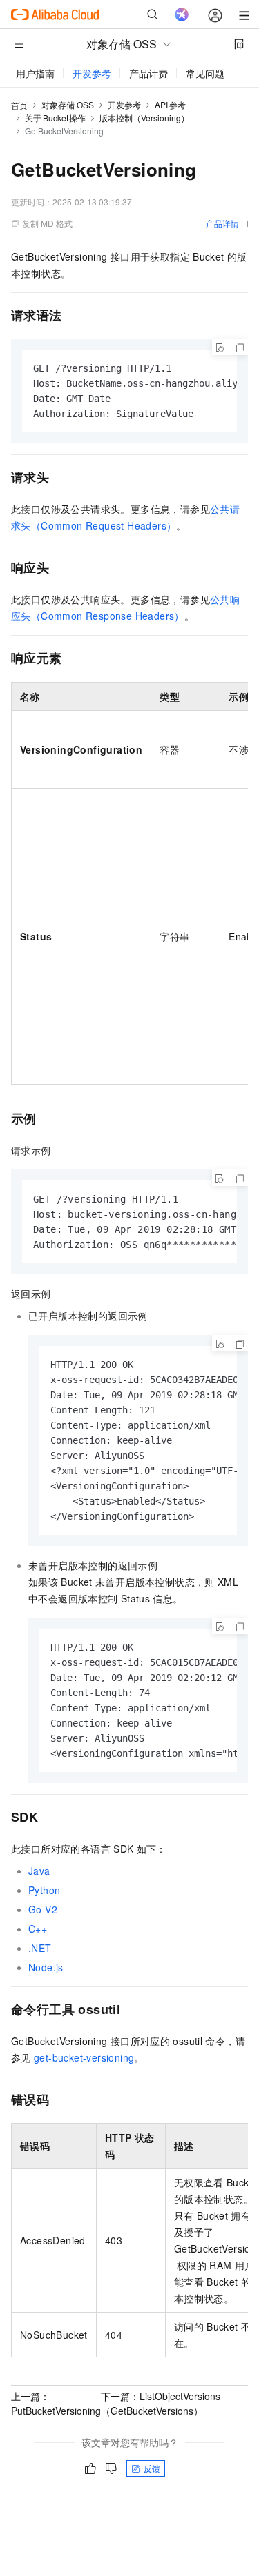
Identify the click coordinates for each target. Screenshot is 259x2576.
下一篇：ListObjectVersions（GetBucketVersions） (161, 2403)
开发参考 (92, 73)
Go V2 (43, 1909)
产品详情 (222, 223)
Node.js (46, 1967)
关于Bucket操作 (55, 118)
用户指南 (35, 73)
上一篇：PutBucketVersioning (56, 2403)
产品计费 (148, 73)
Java (39, 1871)
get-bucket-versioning (84, 2057)
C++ (38, 1929)
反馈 (152, 2468)
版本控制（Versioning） (144, 118)
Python (44, 1890)
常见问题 (205, 73)
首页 (19, 105)
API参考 (170, 104)
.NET (40, 1948)
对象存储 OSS (68, 104)
